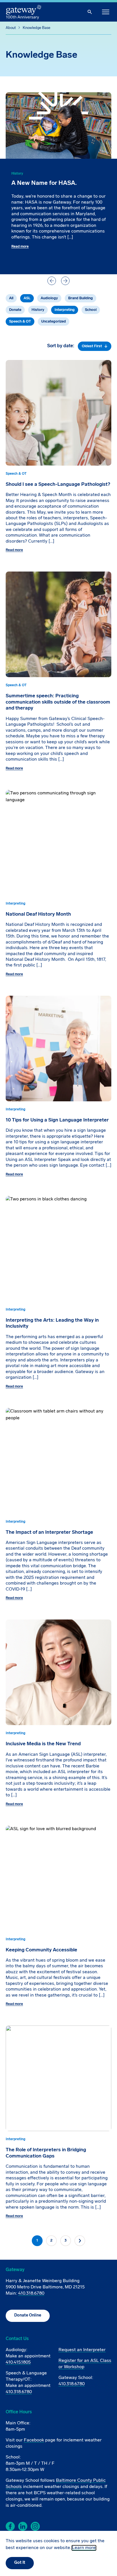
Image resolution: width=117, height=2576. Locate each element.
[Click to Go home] (24, 12)
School (91, 310)
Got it (20, 2563)
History (38, 310)
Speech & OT (20, 322)
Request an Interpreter (82, 2350)
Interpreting (65, 310)
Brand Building (81, 298)
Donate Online (28, 2316)
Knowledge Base (36, 28)
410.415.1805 (18, 2362)
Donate (15, 310)
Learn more (84, 2548)
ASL (27, 298)
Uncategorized (54, 322)
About (11, 28)
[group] (58, 183)
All (11, 298)
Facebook (34, 2440)
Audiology (49, 298)
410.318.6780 (31, 2294)
